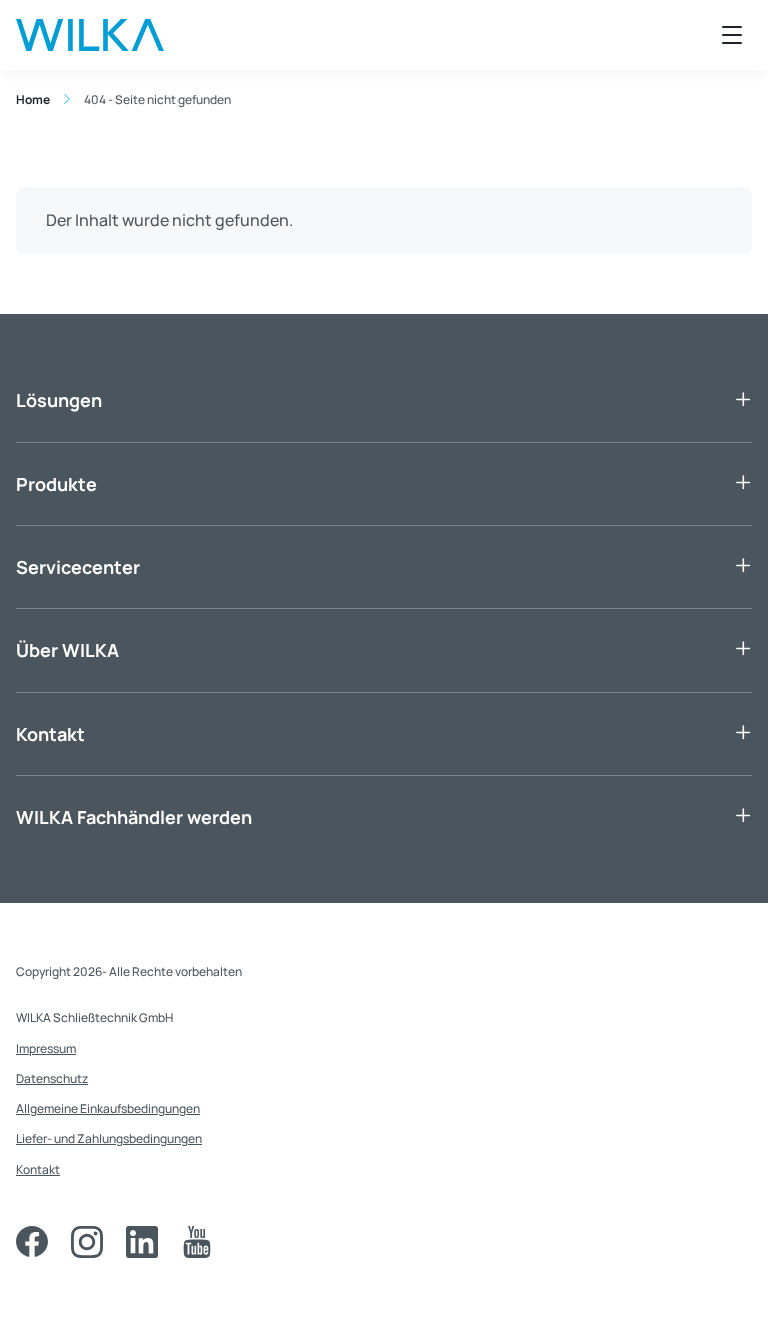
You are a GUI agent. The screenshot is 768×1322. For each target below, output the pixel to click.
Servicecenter (78, 567)
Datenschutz (52, 1078)
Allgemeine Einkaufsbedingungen (108, 1108)
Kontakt (50, 734)
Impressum (46, 1048)
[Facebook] (32, 1242)
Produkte (56, 484)
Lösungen (59, 400)
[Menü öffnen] (732, 35)
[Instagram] (87, 1242)
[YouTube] (197, 1242)
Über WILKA (67, 650)
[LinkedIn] (142, 1242)
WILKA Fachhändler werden (134, 817)
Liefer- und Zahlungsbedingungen (109, 1138)
